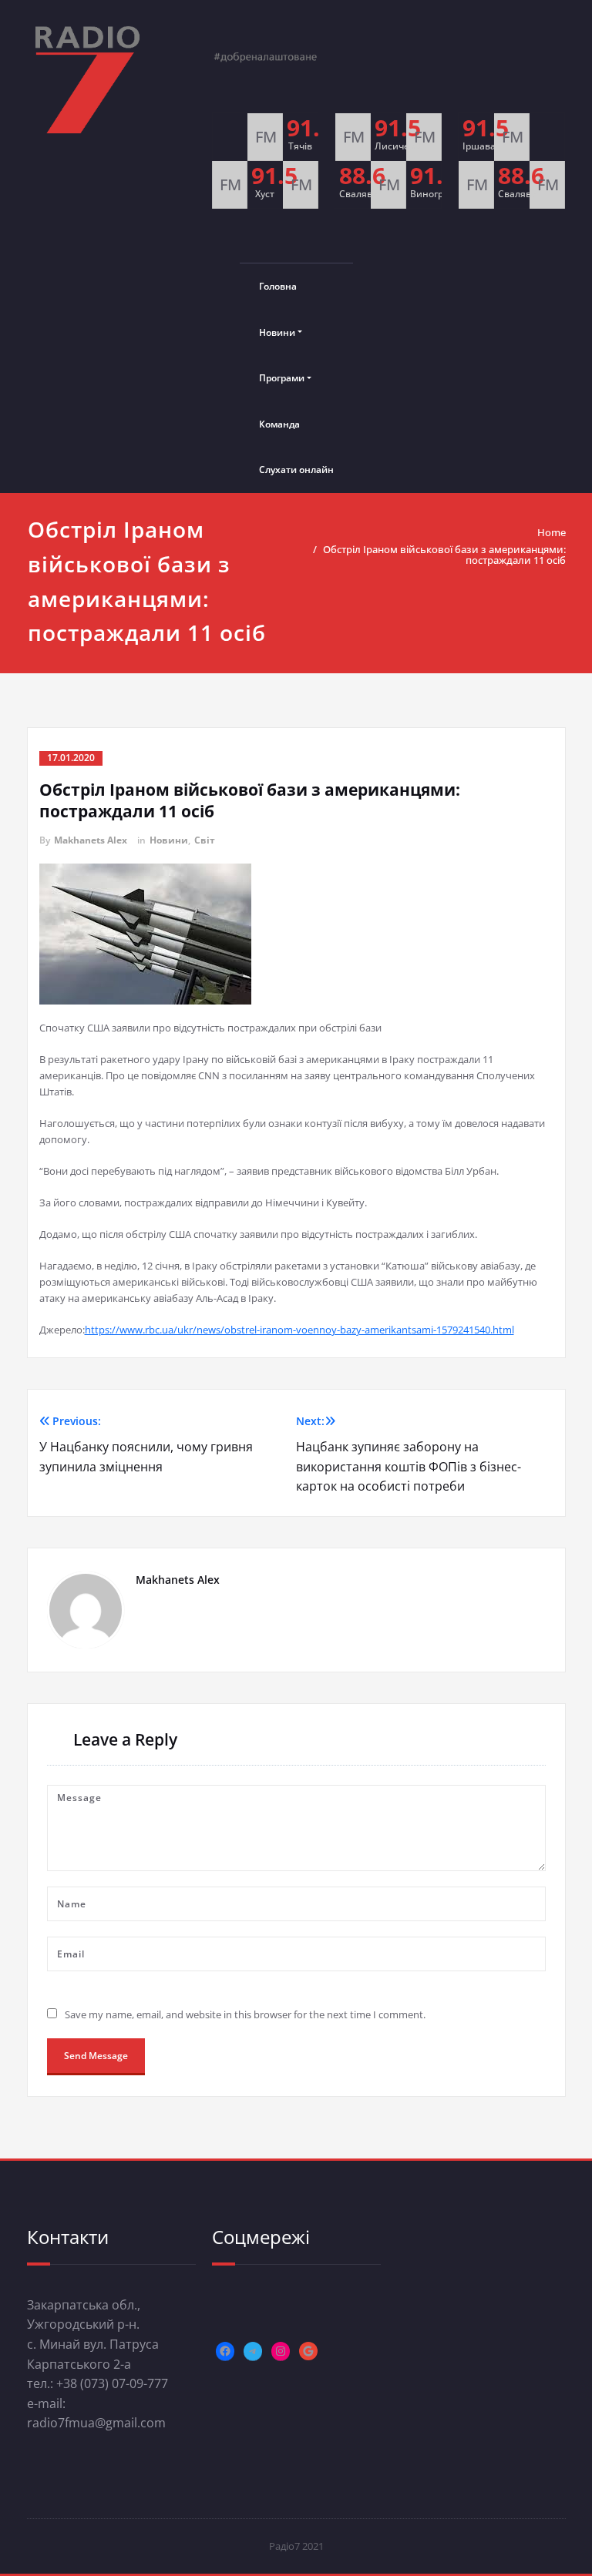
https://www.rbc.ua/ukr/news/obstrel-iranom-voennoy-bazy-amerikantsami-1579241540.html (299, 1330)
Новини (277, 332)
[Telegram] (253, 2351)
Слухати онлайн (296, 470)
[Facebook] (225, 2351)
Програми (282, 378)
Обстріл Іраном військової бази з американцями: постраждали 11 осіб (444, 555)
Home (552, 532)
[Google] (308, 2351)
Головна (278, 286)
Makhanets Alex (91, 840)
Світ (205, 840)
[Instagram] (281, 2351)
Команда (279, 424)
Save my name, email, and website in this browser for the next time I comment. (245, 2014)
